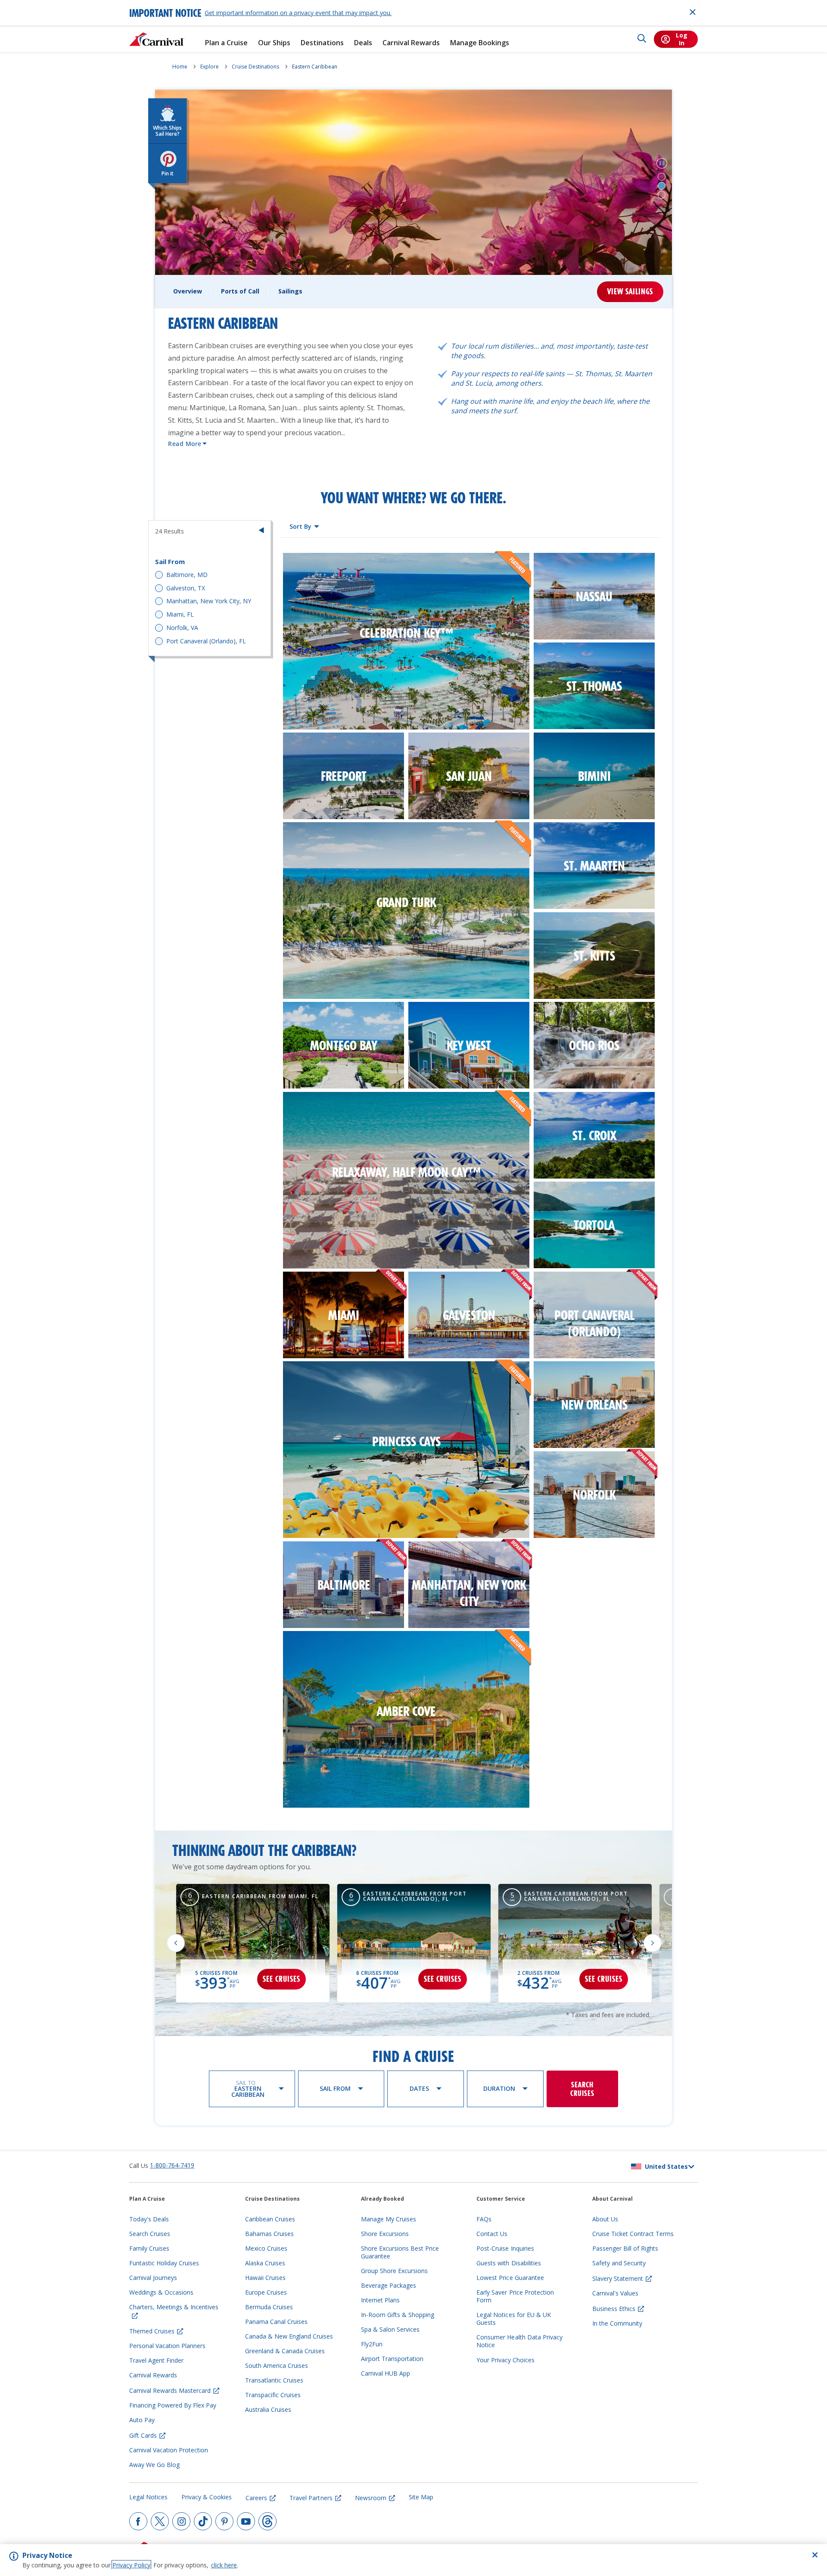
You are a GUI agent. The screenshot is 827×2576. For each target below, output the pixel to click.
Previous (176, 1943)
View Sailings (630, 292)
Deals (363, 43)
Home (180, 67)
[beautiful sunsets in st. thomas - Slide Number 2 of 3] (662, 186)
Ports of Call (240, 291)
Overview (188, 291)
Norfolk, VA (182, 628)
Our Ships (274, 43)
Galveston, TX (186, 588)
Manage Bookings (480, 43)
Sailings (290, 291)
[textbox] (304, 527)
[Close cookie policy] (815, 2555)
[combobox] (304, 527)
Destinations (322, 43)
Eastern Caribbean (315, 67)
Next (653, 1943)
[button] (662, 163)
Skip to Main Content (38, 4)
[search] (642, 39)
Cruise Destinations (255, 67)
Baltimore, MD (187, 575)
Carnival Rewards (411, 43)
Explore (210, 67)
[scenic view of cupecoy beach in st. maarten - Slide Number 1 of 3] (662, 177)
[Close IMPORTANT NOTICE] (693, 12)
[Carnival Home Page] (157, 39)
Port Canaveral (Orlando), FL (206, 641)
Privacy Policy (131, 2565)
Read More (185, 444)
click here (224, 2565)
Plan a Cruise (226, 43)
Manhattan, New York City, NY (209, 601)
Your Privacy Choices (505, 2360)
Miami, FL (180, 614)
